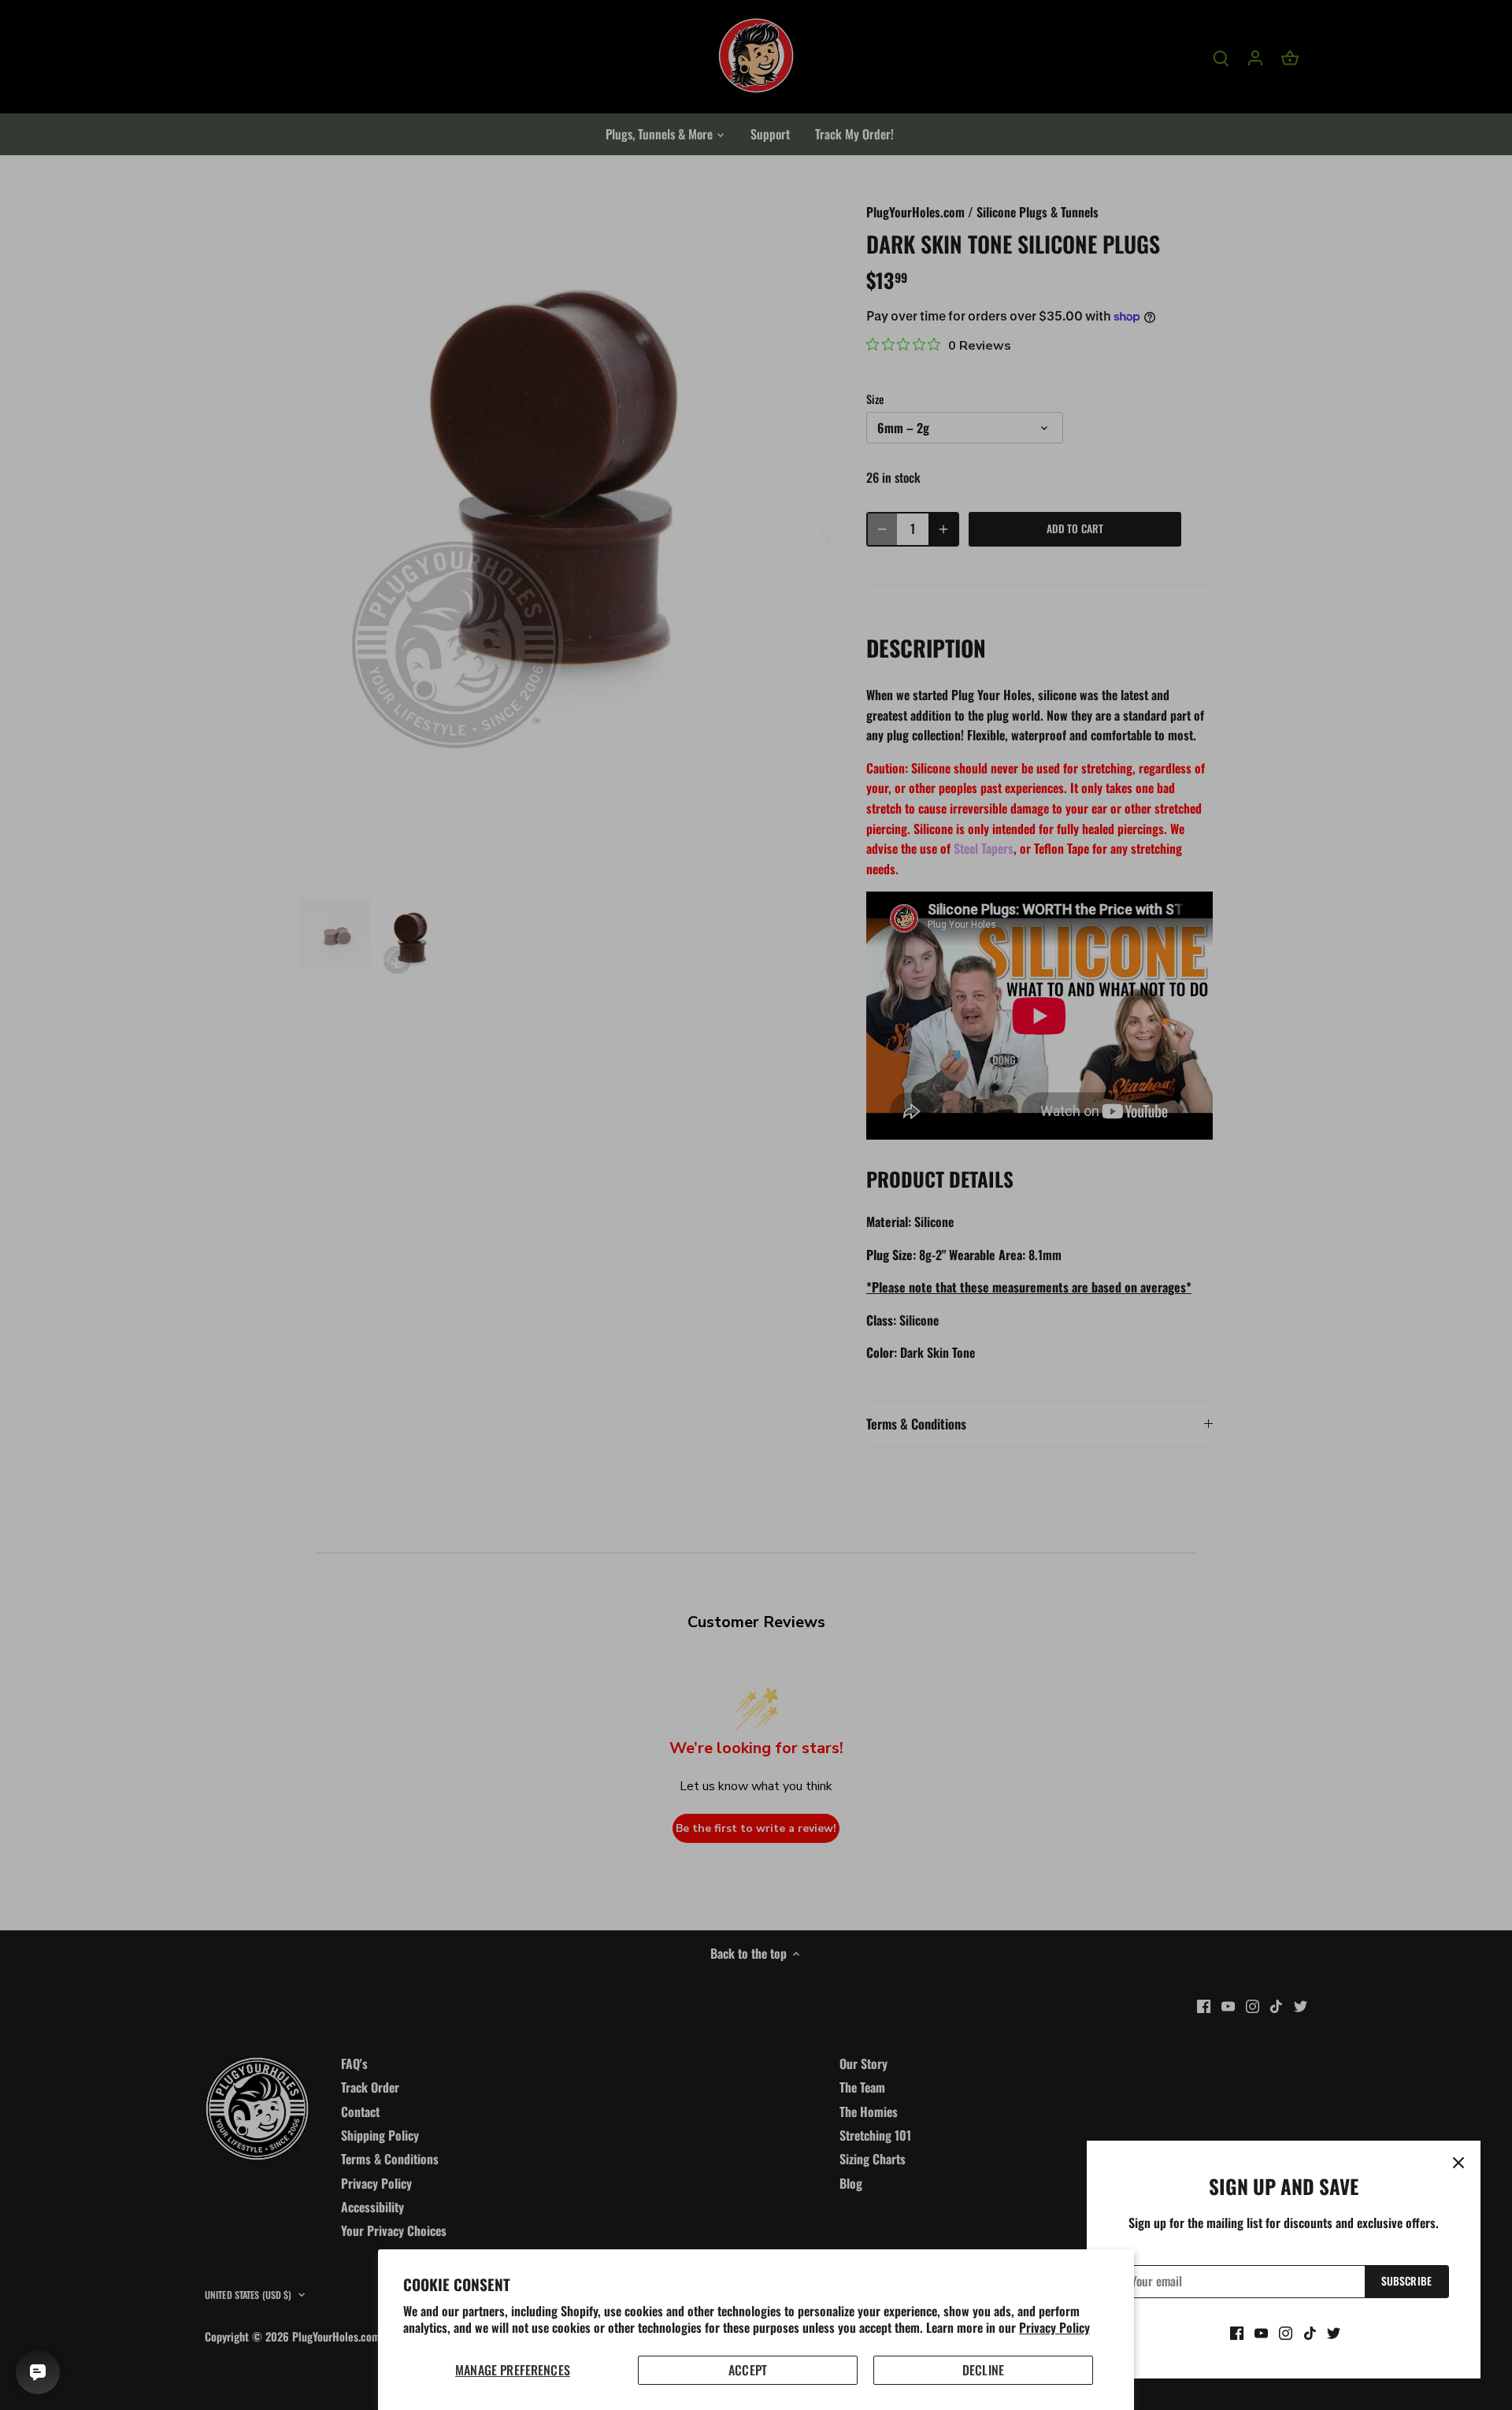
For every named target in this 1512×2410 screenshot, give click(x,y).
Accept (748, 2370)
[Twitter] (1334, 2332)
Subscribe (1406, 2281)
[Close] (1458, 2163)
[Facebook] (1237, 2332)
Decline (983, 2370)
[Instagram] (1286, 2332)
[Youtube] (1261, 2332)
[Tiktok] (1310, 2332)
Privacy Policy (1054, 2327)
